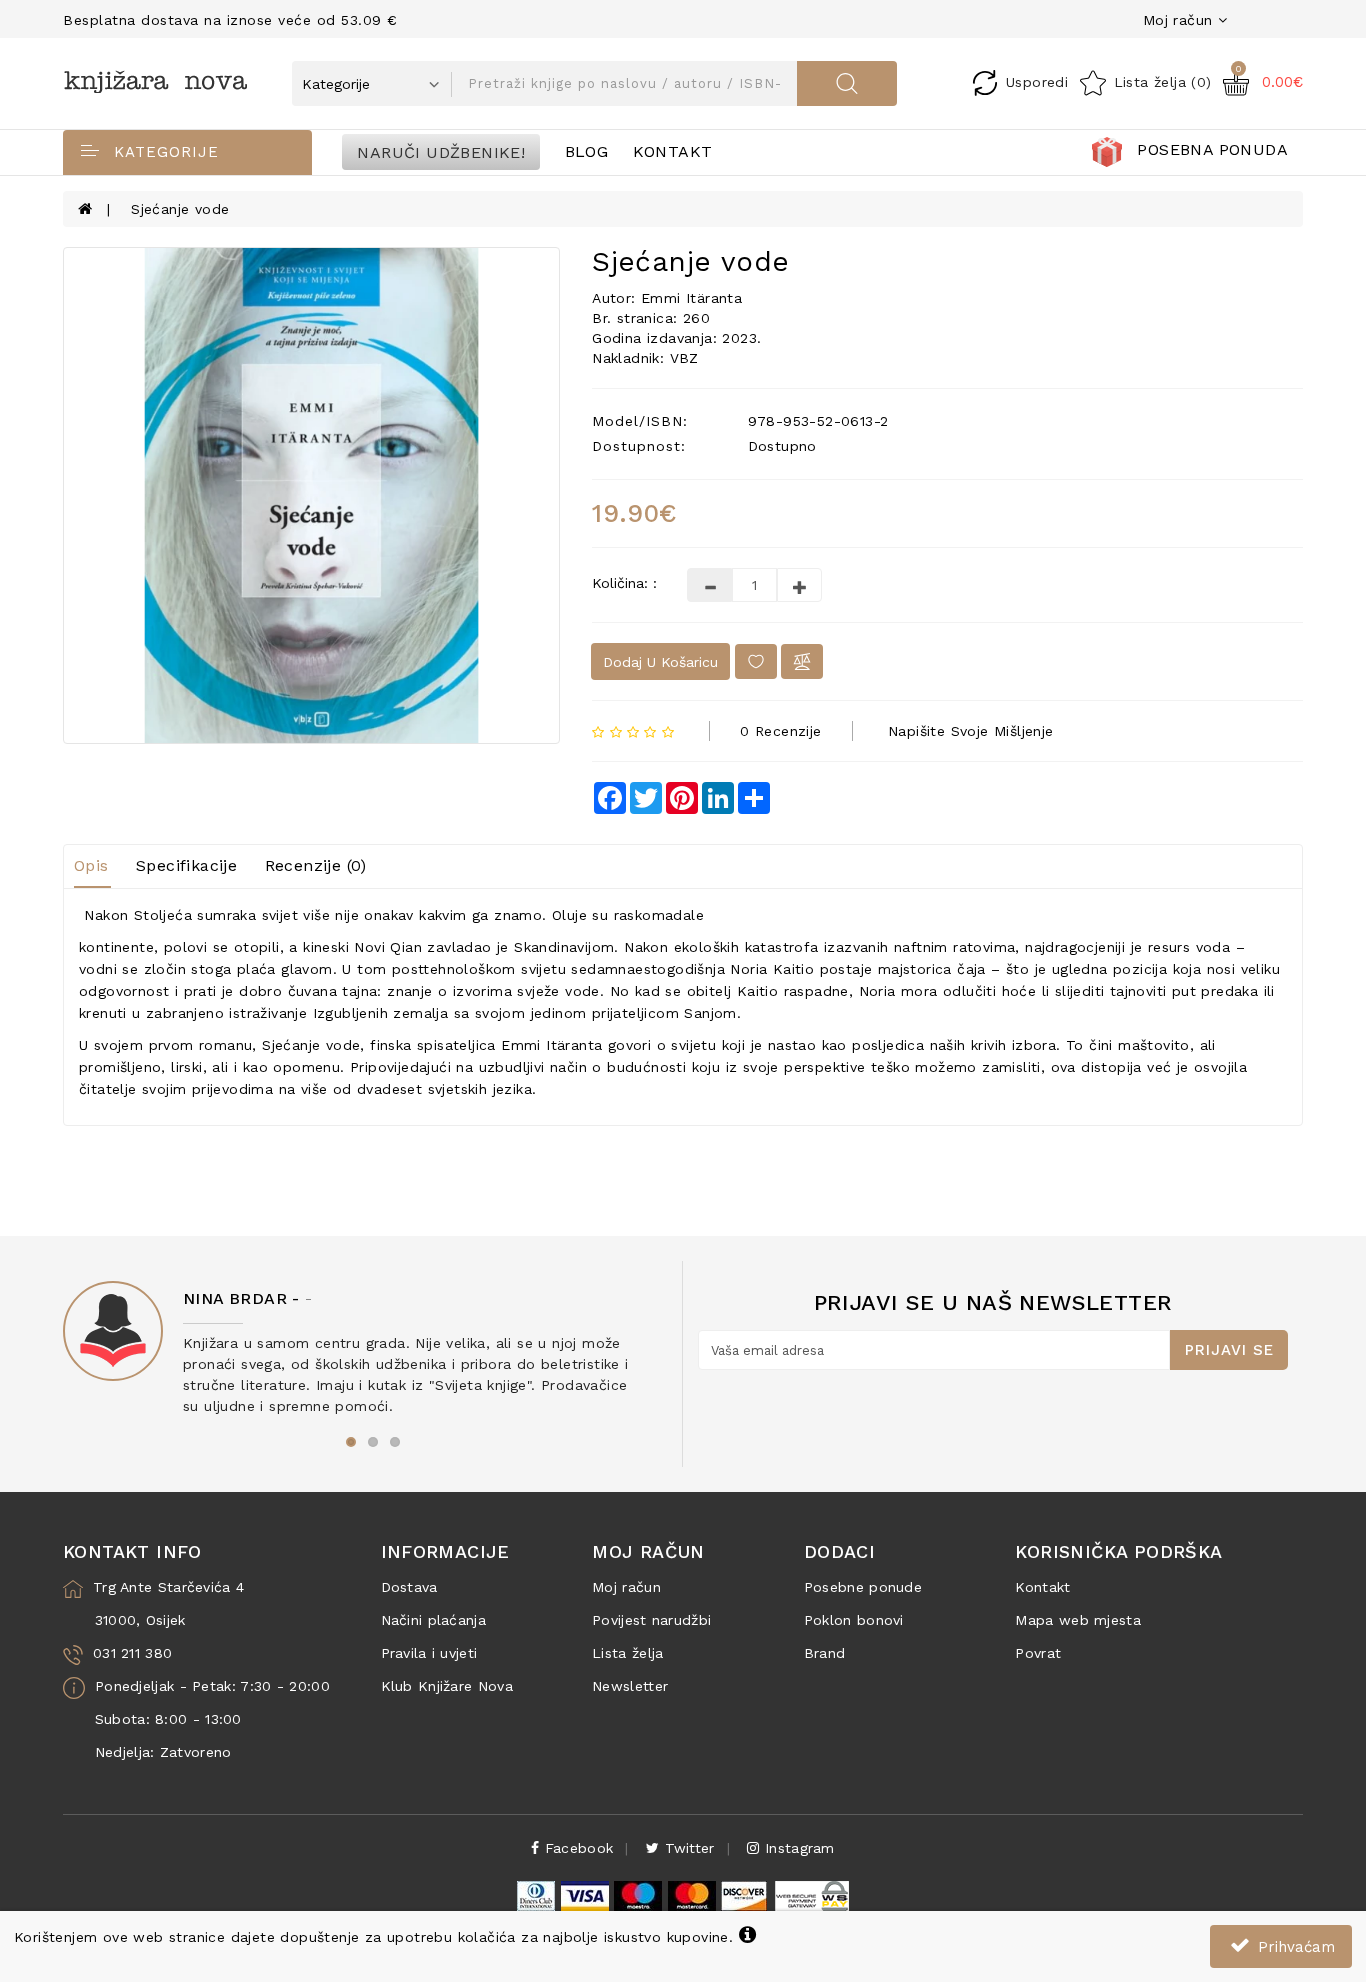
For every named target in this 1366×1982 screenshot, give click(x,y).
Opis (91, 865)
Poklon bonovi (854, 1620)
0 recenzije (780, 731)
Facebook (577, 1848)
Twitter (686, 1848)
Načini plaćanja (434, 1620)
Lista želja (627, 1653)
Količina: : (624, 583)
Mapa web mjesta (1078, 1620)
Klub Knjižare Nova (447, 1686)
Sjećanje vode (180, 209)
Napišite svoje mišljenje (971, 731)
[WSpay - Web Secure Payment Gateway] (811, 1895)
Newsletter (630, 1686)
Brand (825, 1653)
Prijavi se (1229, 1350)
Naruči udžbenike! (441, 151)
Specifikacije (186, 865)
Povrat (1038, 1653)
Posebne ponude (863, 1587)
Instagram (797, 1848)
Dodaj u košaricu (660, 662)
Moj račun (626, 1587)
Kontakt (673, 151)
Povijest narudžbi (651, 1620)
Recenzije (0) (316, 865)
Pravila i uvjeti (429, 1653)
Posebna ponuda (1212, 149)
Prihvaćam (1294, 1947)
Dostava (409, 1587)
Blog (587, 151)
